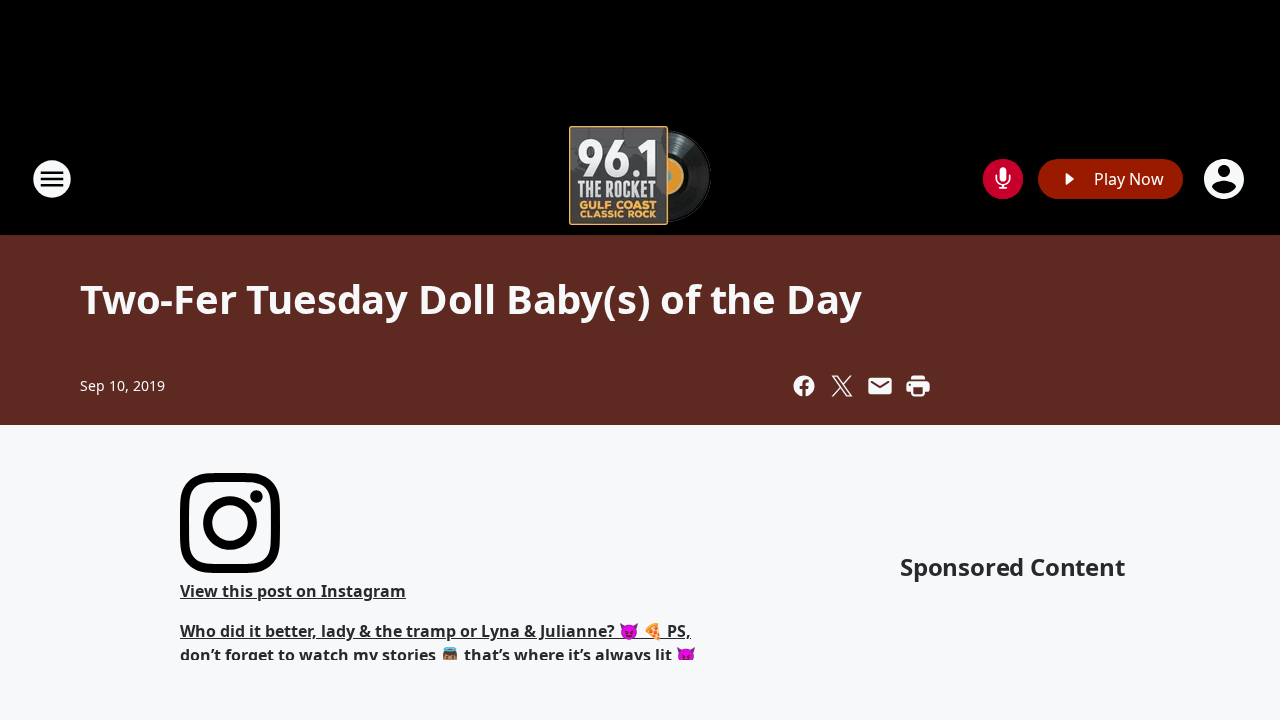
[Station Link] (640, 178)
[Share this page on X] (842, 386)
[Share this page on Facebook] (804, 386)
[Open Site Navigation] (52, 179)
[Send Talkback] (1003, 179)
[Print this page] (918, 386)
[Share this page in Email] (880, 386)
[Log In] (1226, 179)
